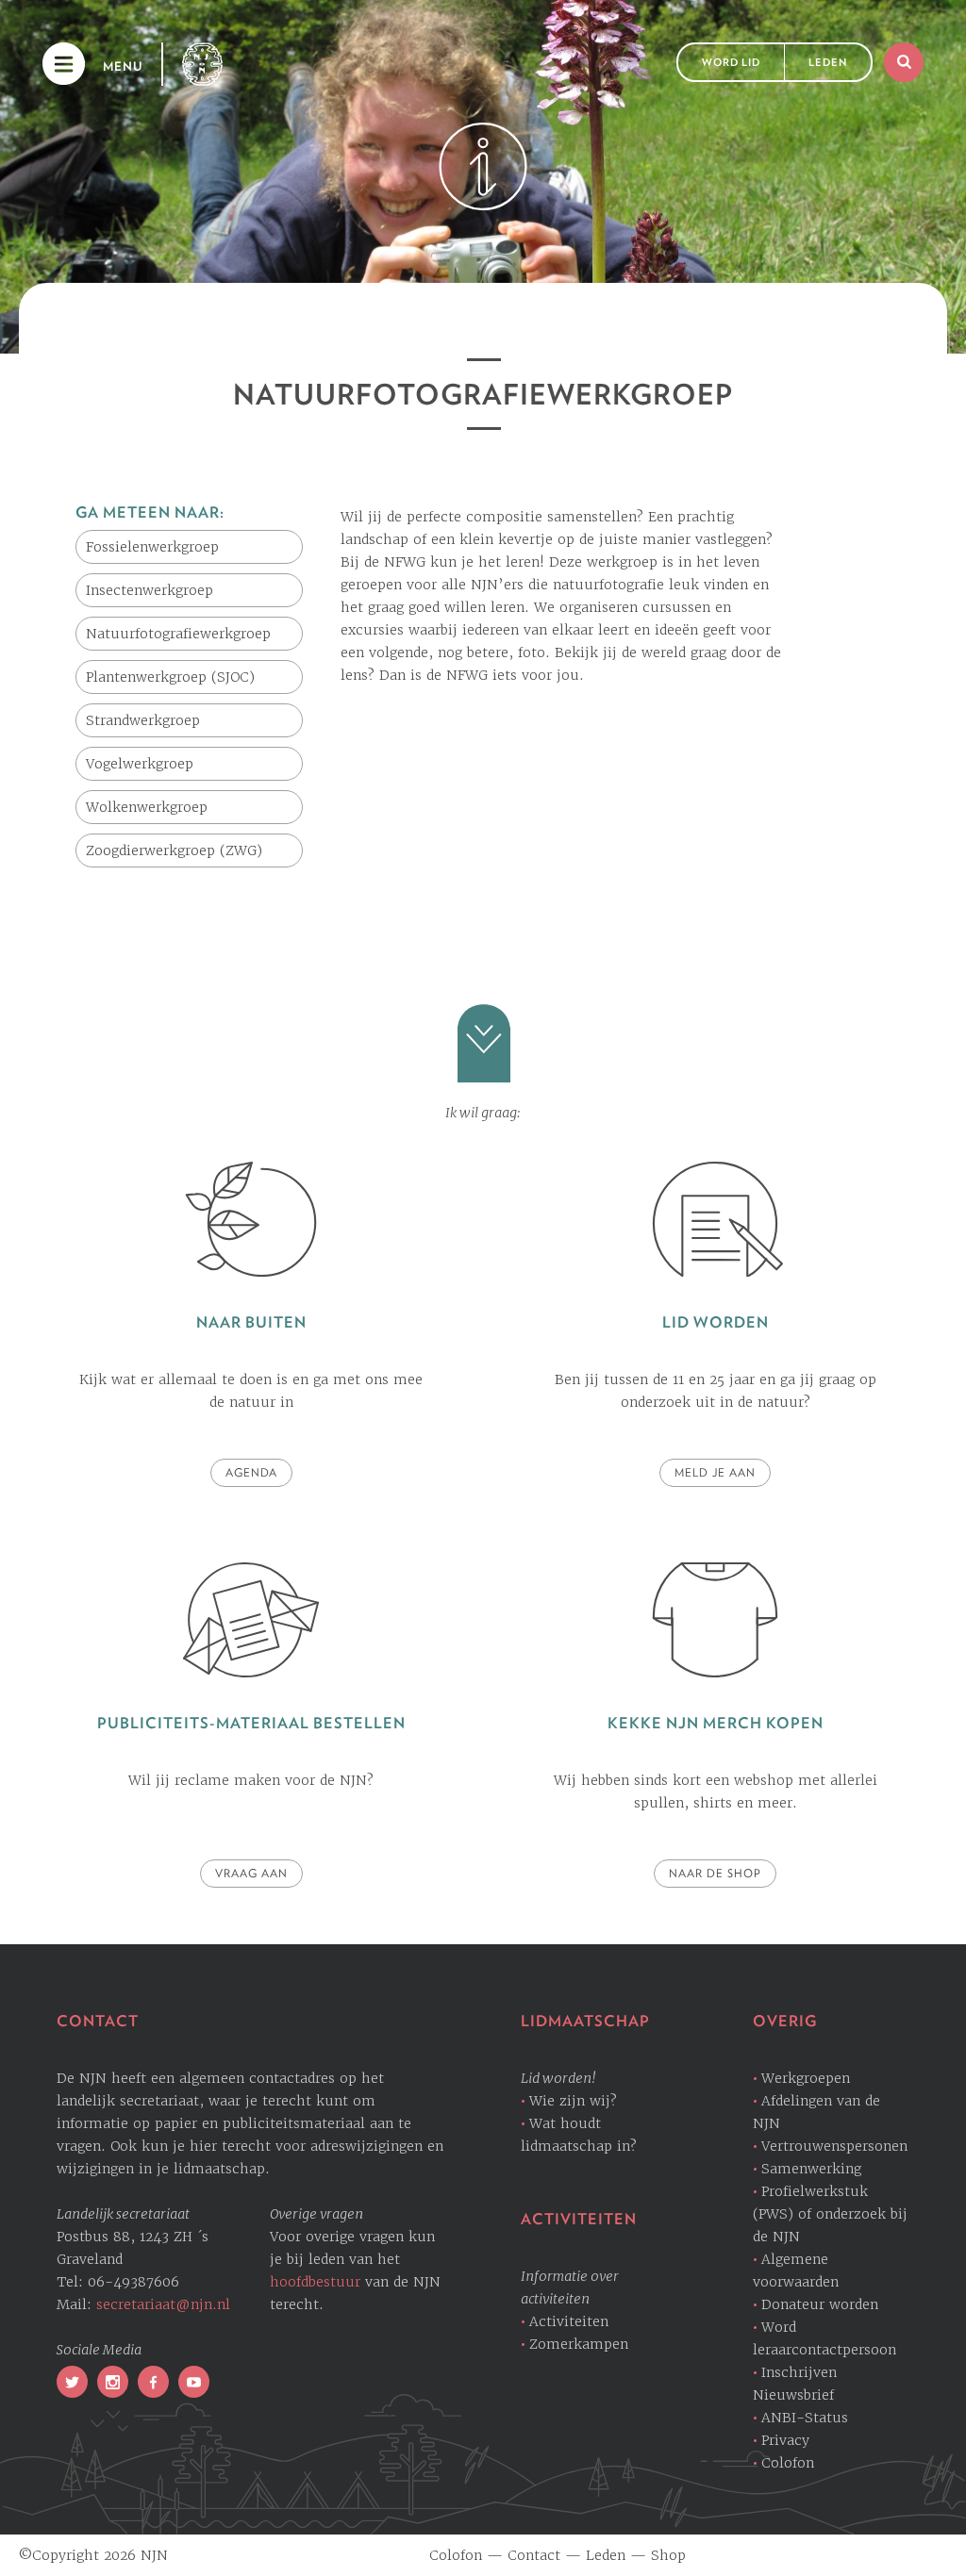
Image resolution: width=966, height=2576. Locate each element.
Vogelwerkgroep (140, 764)
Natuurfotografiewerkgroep (178, 634)
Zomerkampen (579, 2344)
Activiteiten (569, 2321)
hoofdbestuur (315, 2282)
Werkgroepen (806, 2078)
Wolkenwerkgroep (147, 807)
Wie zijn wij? (573, 2101)
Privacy (785, 2440)
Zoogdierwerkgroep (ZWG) (174, 850)
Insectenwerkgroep (150, 590)
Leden (828, 62)
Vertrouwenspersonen (834, 2146)
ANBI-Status (805, 2418)
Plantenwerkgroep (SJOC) (170, 677)
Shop (668, 2555)
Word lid (731, 62)
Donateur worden (820, 2304)
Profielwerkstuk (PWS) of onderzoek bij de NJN (830, 2214)
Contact (534, 2555)
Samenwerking (811, 2169)
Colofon (788, 2463)
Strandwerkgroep (143, 720)
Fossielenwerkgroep (152, 547)
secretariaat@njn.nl (163, 2304)
